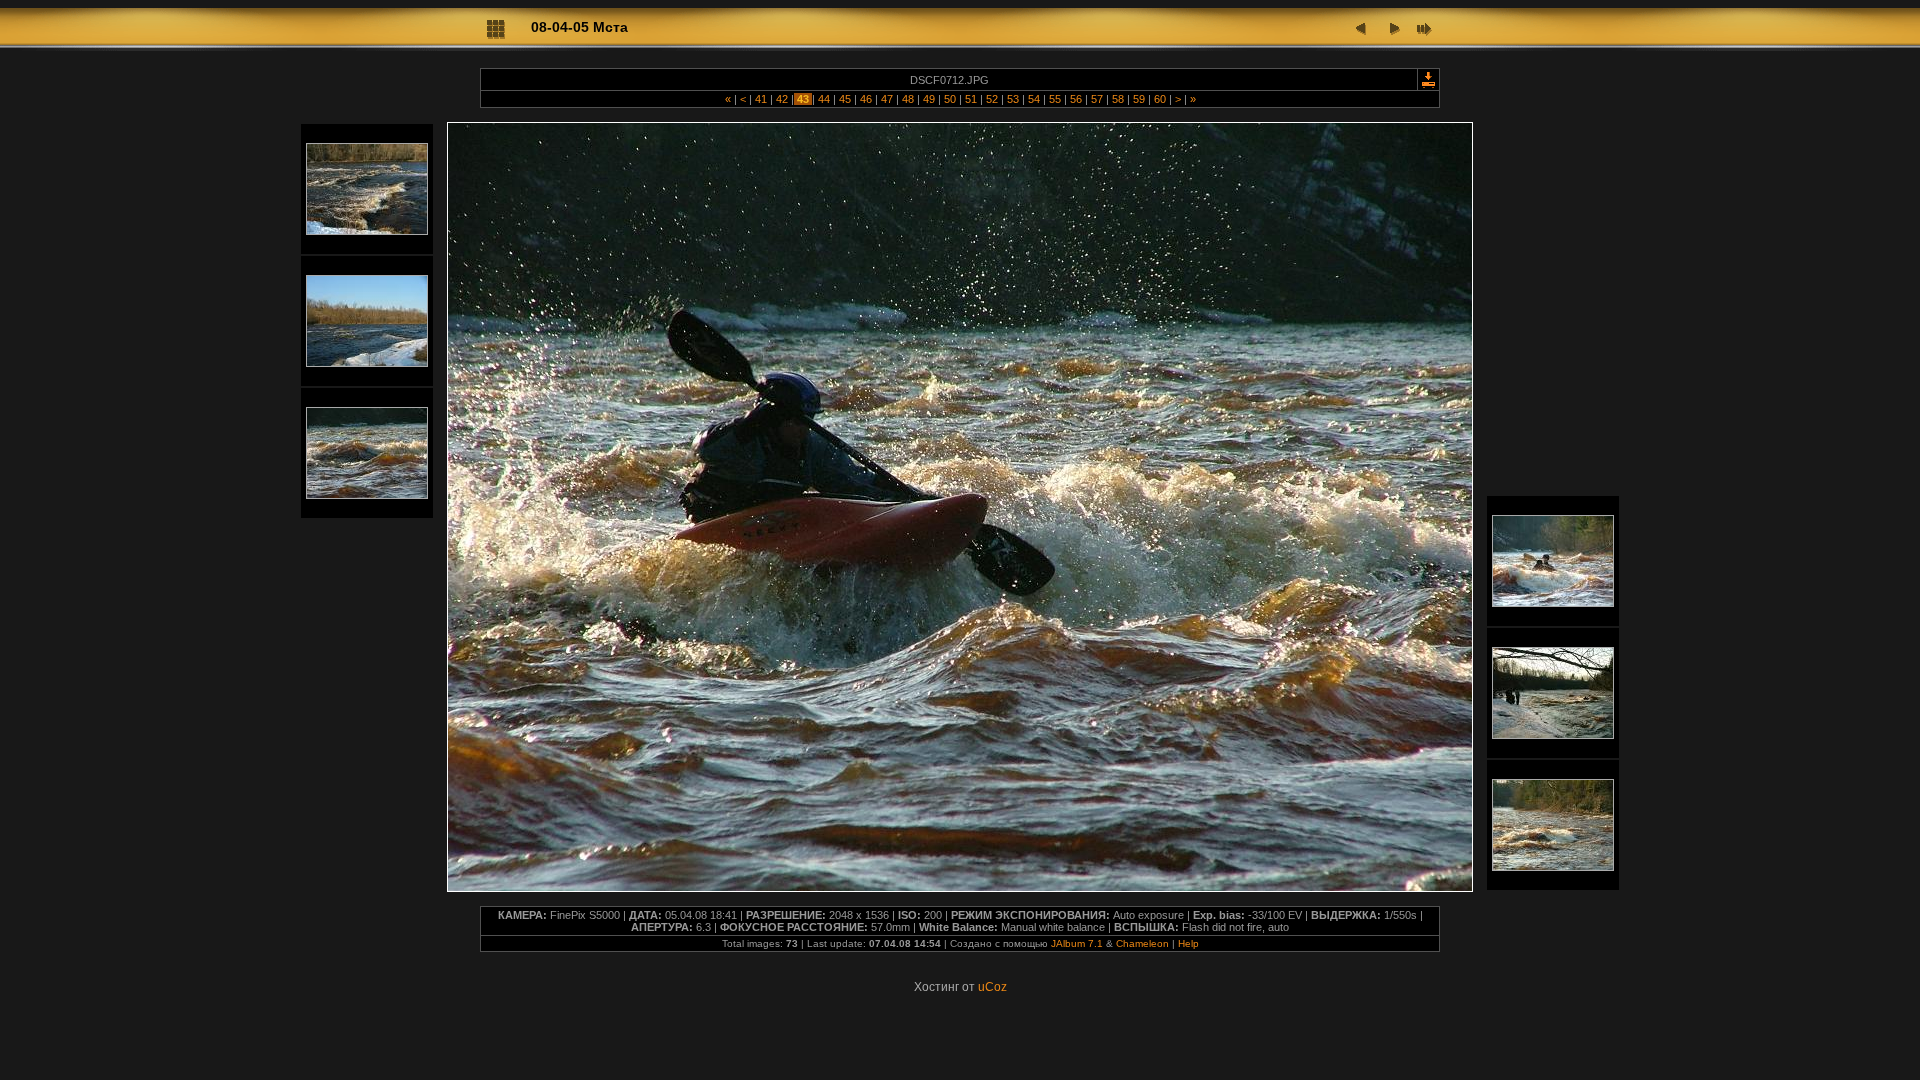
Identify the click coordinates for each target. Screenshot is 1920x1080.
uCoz (992, 987)
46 (866, 99)
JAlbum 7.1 (1077, 943)
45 (845, 99)
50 (950, 99)
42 (782, 99)
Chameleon (1142, 943)
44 (824, 99)
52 (992, 99)
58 (1118, 99)
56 (1076, 99)
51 (971, 99)
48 (908, 99)
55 (1055, 99)
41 (761, 99)
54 (1034, 99)
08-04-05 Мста (579, 27)
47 (887, 99)
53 (1013, 99)
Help (1188, 943)
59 (1139, 99)
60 (1160, 99)
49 (929, 99)
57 (1097, 99)
